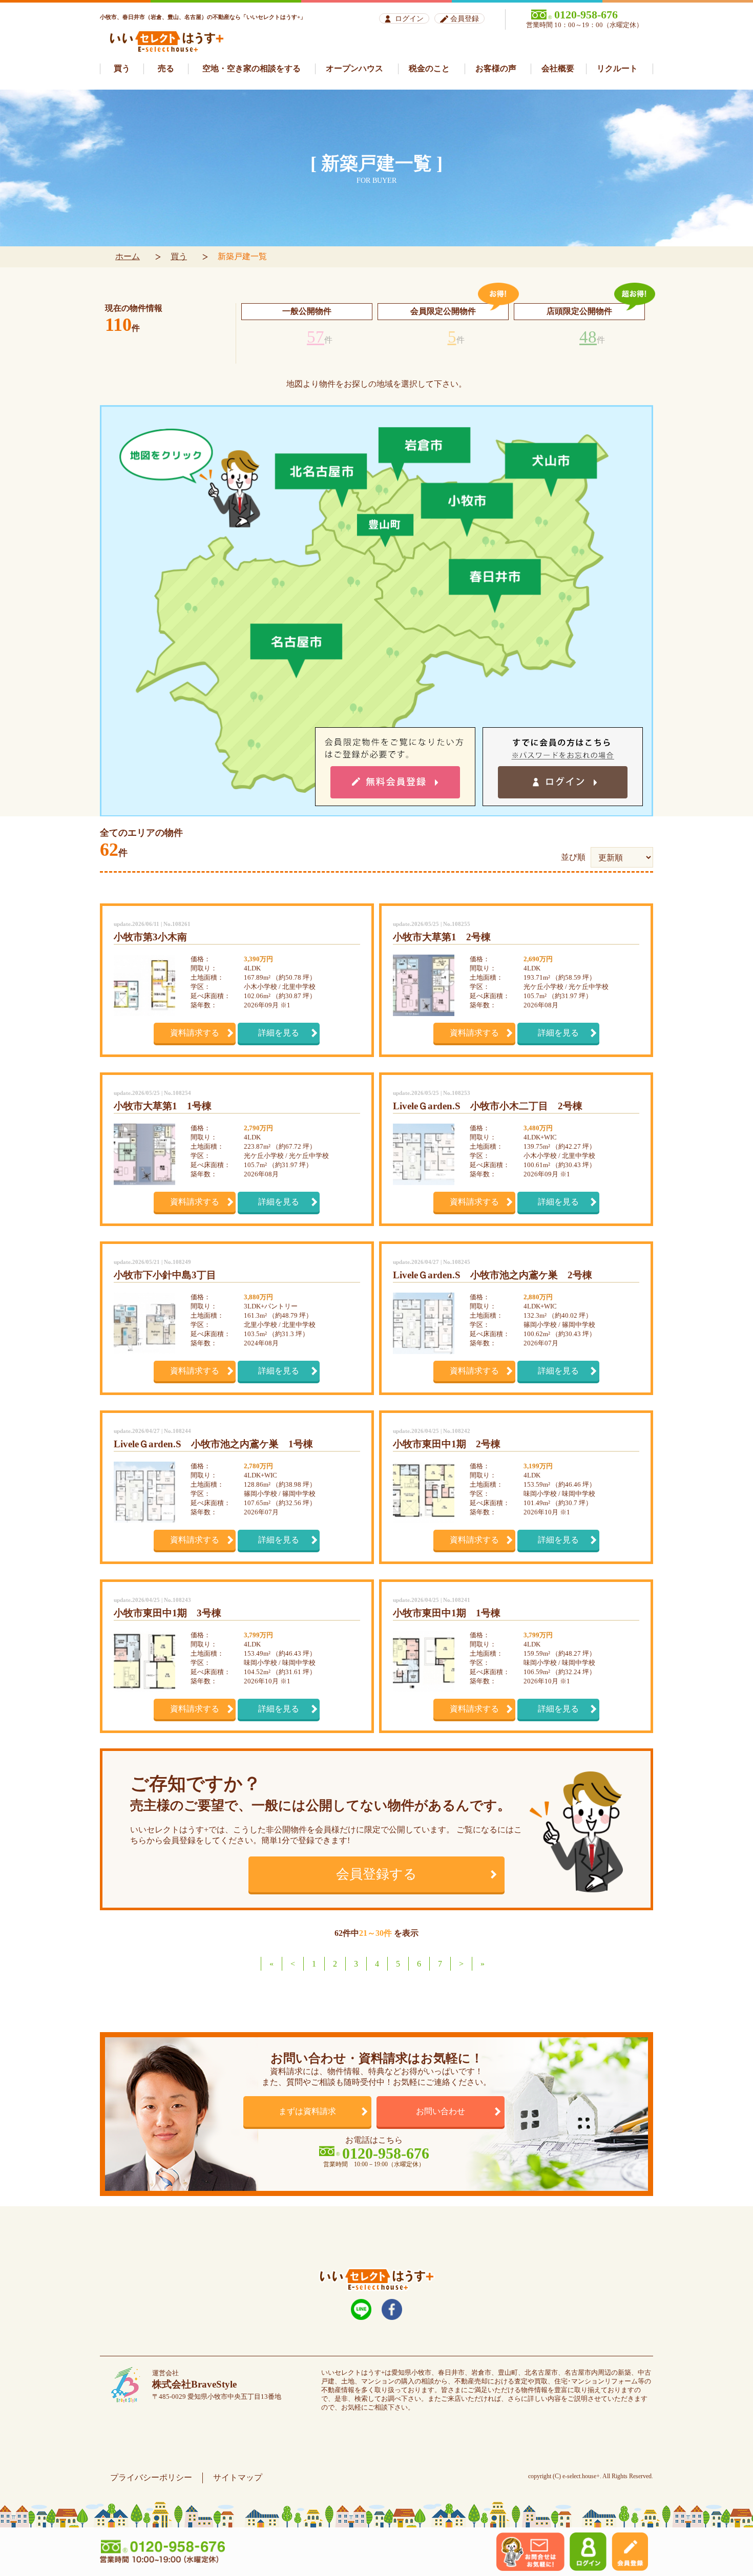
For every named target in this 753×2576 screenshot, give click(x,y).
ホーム (128, 256)
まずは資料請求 (307, 2111)
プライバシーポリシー (151, 2477)
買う (179, 256)
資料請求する (195, 1033)
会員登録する (376, 1874)
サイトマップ (238, 2477)
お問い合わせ (441, 2111)
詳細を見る (279, 1033)
